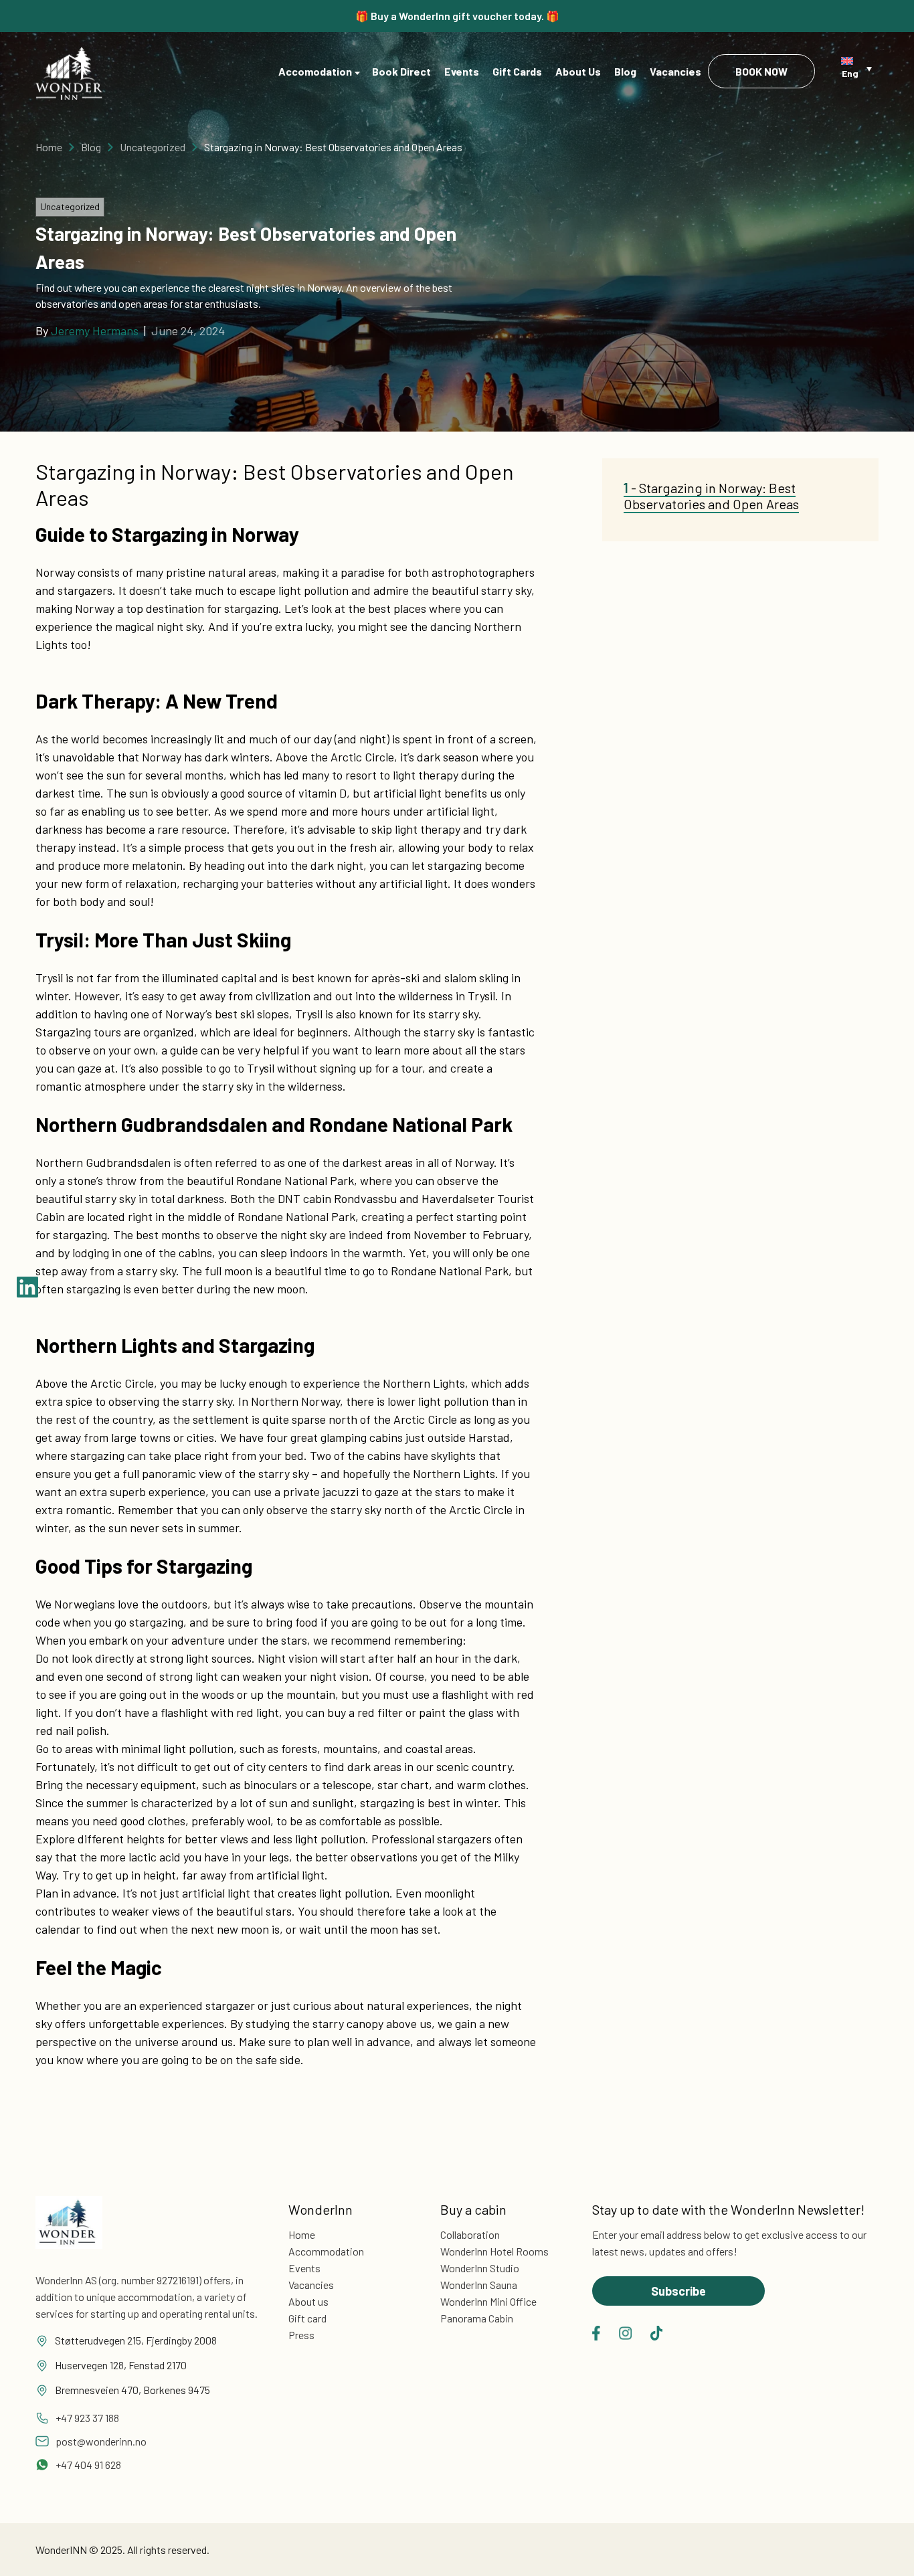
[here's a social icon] (596, 2333)
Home (49, 147)
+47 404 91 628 (88, 2465)
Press (301, 2335)
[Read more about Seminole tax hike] (69, 2233)
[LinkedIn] (27, 1288)
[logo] (69, 73)
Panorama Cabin (477, 2318)
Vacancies (675, 71)
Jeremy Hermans (95, 331)
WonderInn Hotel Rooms (494, 2251)
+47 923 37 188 (87, 2418)
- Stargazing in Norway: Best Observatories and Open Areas (711, 496)
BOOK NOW (761, 71)
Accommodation (326, 2251)
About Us (578, 71)
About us (308, 2301)
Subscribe (678, 2291)
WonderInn (321, 2209)
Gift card (307, 2318)
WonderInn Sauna (479, 2285)
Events (462, 71)
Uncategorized (153, 147)
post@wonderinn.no (101, 2441)
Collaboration (470, 2234)
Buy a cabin (473, 2209)
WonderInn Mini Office (488, 2301)
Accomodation (315, 71)
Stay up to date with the (728, 2209)
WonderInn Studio (480, 2268)
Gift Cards (517, 71)
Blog (625, 71)
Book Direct (401, 71)
